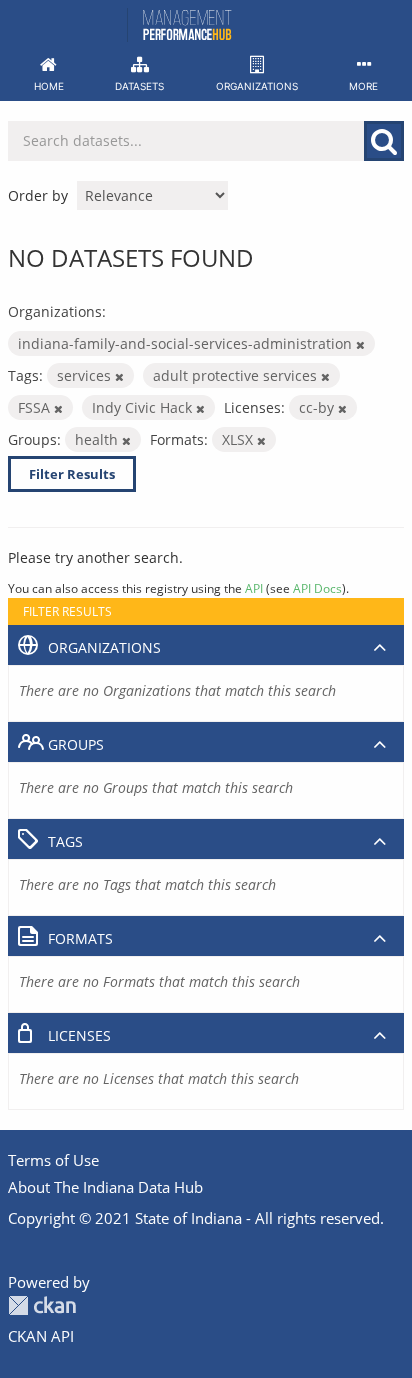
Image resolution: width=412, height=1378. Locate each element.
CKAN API (41, 1336)
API (254, 588)
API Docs (317, 588)
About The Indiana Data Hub (105, 1187)
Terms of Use (53, 1160)
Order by (38, 195)
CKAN (42, 1305)
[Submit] (384, 141)
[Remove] (360, 344)
